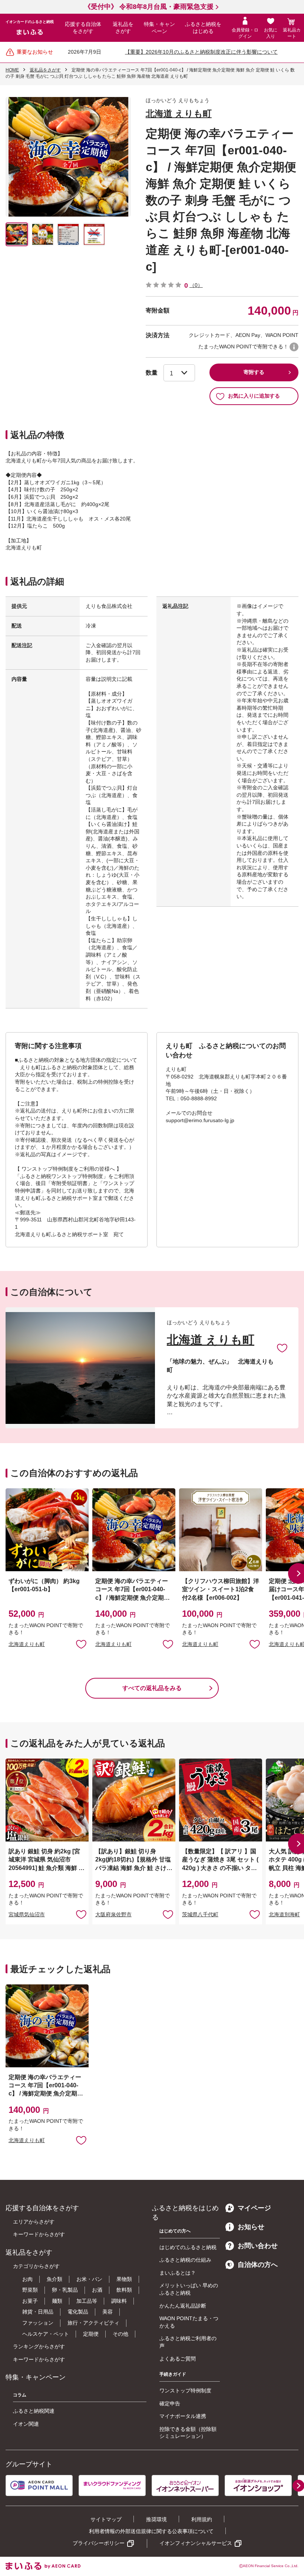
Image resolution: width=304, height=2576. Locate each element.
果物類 (124, 2279)
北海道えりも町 (27, 1644)
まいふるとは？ (178, 2273)
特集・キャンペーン (159, 28)
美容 (108, 2312)
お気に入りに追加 (282, 1348)
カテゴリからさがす (36, 2266)
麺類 (57, 2301)
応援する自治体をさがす (83, 28)
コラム (20, 2395)
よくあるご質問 (178, 2359)
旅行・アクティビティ (93, 2323)
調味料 (119, 2301)
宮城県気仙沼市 (27, 1914)
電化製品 (78, 2312)
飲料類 (124, 2290)
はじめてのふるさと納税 (188, 2247)
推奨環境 (156, 2519)
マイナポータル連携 (183, 2416)
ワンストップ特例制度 (185, 2391)
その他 (120, 2334)
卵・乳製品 (65, 2290)
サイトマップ (106, 2519)
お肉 (27, 2279)
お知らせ (251, 2227)
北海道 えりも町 (179, 113)
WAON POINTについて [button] (294, 347)
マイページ (254, 2208)
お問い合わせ (258, 2246)
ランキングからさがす (39, 2346)
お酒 (97, 2290)
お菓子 (30, 2301)
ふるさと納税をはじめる (203, 28)
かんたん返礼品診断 (183, 2306)
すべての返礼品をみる (152, 1688)
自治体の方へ (258, 2265)
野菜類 (30, 2290)
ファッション (38, 2323)
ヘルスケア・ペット (46, 2334)
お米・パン (89, 2279)
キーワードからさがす (39, 2234)
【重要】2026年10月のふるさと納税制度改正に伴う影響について (201, 52)
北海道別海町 (284, 1914)
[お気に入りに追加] (282, 1348)
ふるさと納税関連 (34, 2411)
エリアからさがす (34, 2222)
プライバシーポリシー (99, 2543)
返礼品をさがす (123, 28)
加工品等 (87, 2301)
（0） (196, 285)
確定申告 (170, 2403)
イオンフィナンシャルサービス (196, 2543)
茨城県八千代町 (200, 1914)
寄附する (254, 372)
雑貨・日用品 (38, 2312)
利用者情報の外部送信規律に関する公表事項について (151, 2531)
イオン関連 (26, 2424)
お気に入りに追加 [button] (81, 1644)
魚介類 (54, 2279)
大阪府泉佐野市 (113, 1914)
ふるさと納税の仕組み (185, 2260)
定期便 (91, 2334)
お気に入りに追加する (254, 396)
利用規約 (202, 2519)
